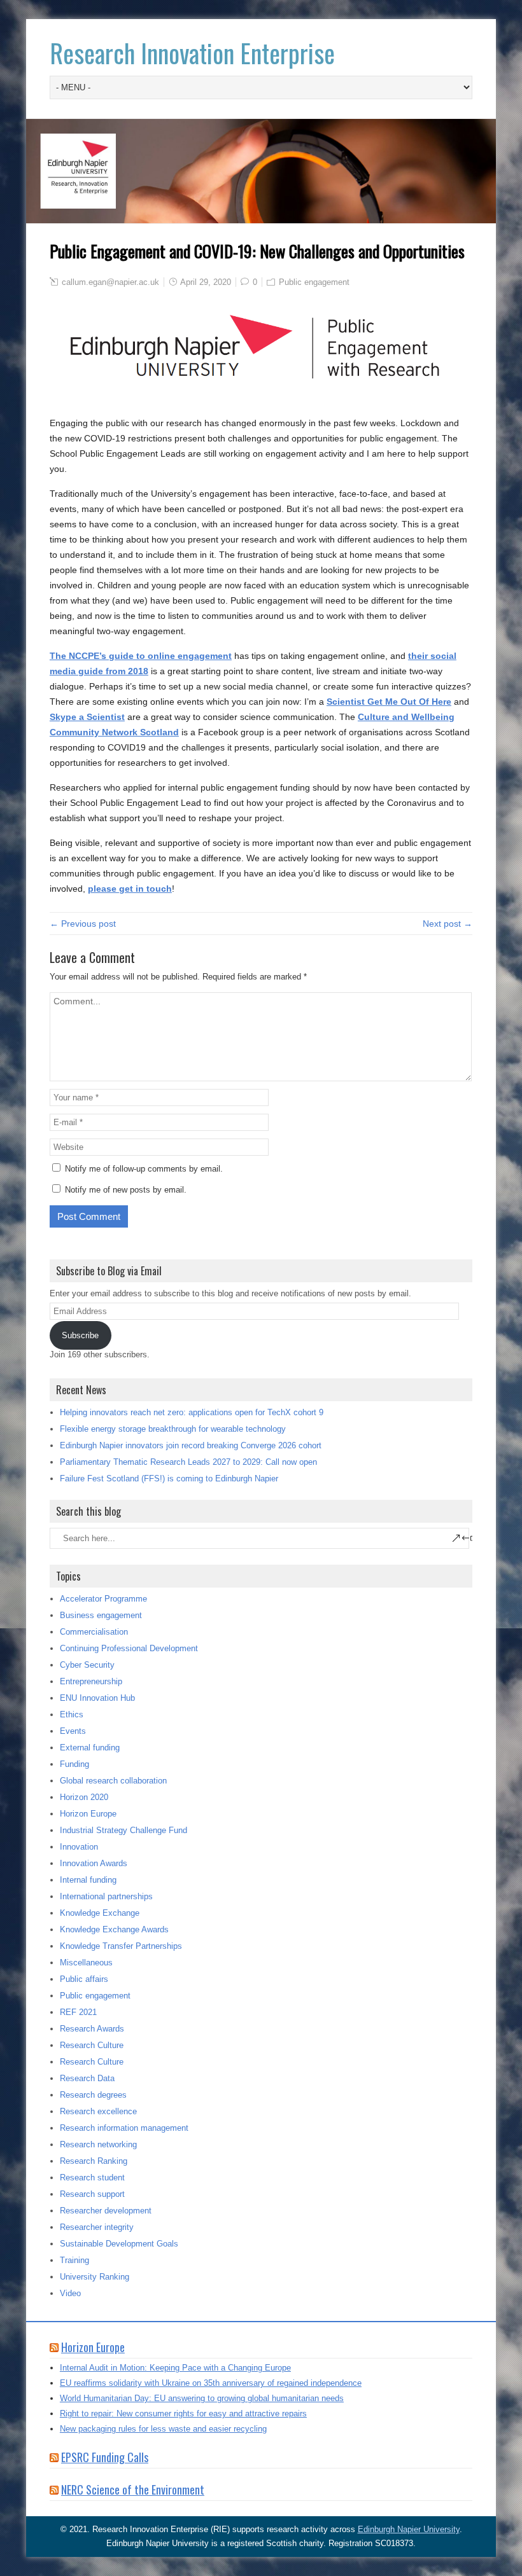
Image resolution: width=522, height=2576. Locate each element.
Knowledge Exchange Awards (114, 1929)
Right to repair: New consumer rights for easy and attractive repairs (183, 2413)
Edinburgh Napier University (409, 2529)
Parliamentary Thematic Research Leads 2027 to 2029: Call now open (188, 1462)
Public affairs (84, 1979)
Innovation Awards (94, 1863)
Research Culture (92, 2045)
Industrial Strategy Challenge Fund (123, 1830)
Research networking (98, 2144)
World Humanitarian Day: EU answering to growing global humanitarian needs (202, 2398)
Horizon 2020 (84, 1797)
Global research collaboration (113, 1781)
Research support (92, 2194)
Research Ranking (94, 2161)
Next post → (448, 924)
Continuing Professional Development (129, 1648)
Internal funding (88, 1880)
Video (70, 2293)
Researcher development (106, 2211)
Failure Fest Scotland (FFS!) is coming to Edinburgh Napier (169, 1478)
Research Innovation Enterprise (192, 53)
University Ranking (95, 2277)
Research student (92, 2178)
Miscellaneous (86, 1963)
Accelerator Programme (103, 1599)
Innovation (79, 1847)
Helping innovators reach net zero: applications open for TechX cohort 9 (192, 1412)
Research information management (124, 2128)
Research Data (87, 2078)
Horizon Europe (88, 1814)
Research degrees (93, 2095)
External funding (90, 1748)
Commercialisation (94, 1632)
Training (74, 2260)
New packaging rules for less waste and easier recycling (163, 2429)
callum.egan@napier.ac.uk (110, 282)
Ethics (72, 1714)
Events (73, 1731)
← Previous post (83, 924)
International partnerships (106, 1896)
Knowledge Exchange (100, 1913)
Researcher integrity (97, 2227)
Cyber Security (87, 1665)
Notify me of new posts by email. (126, 1190)
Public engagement (314, 282)
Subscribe (80, 1335)
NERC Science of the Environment (133, 2489)
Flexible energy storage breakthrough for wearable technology (173, 1429)
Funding (74, 1764)
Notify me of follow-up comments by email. (144, 1169)
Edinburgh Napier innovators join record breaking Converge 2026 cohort (191, 1445)
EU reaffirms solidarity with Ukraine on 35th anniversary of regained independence (211, 2383)
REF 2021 (78, 2012)
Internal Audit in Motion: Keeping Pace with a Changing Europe (175, 2368)
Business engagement (101, 1615)
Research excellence (98, 2111)
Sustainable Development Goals (119, 2244)
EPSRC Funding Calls (105, 2457)
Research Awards (92, 2029)
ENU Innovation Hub (97, 1698)
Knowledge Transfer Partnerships (121, 1946)
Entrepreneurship (91, 1681)
